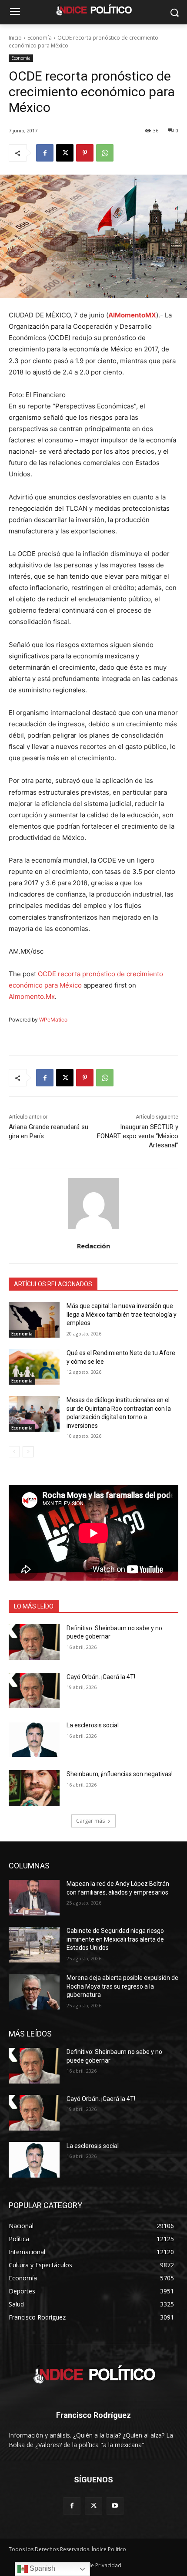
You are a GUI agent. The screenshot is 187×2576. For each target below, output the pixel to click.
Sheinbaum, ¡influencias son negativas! (120, 1774)
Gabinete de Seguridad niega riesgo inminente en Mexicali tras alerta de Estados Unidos (115, 1939)
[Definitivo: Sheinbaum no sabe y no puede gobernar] (34, 1642)
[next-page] (28, 1452)
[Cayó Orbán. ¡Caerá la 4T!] (34, 1691)
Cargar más (90, 1821)
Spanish (42, 2568)
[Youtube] (115, 2506)
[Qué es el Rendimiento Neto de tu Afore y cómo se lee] (34, 1367)
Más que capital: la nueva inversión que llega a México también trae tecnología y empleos (122, 1314)
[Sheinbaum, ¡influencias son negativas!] (34, 1788)
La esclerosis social (93, 1725)
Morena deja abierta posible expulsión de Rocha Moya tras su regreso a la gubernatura (122, 1986)
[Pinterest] (85, 153)
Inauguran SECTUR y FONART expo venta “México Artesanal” (138, 1136)
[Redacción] (94, 1204)
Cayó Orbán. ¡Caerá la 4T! (101, 1677)
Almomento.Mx (32, 996)
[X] (65, 153)
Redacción (93, 1246)
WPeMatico (53, 1020)
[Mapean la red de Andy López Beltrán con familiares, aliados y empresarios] (34, 1898)
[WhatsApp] (105, 153)
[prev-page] (14, 1452)
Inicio (15, 38)
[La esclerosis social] (34, 1739)
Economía (40, 38)
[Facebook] (45, 153)
